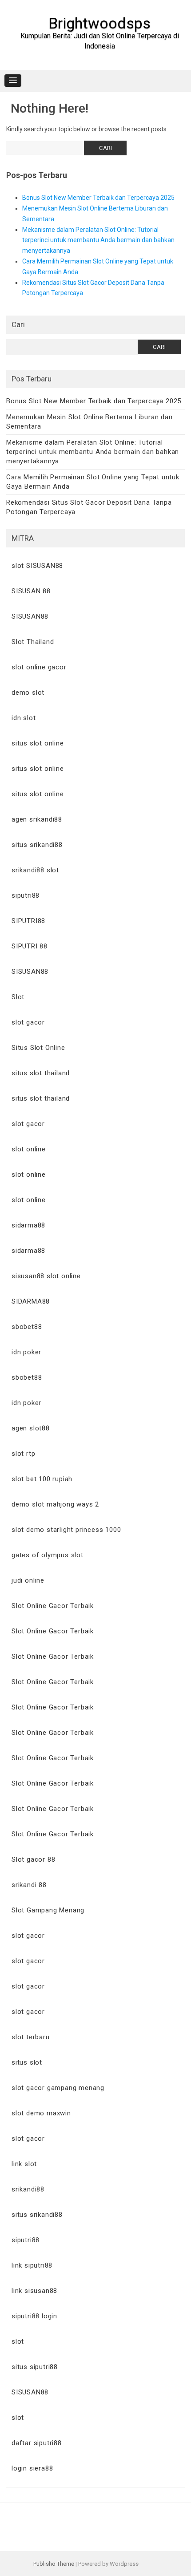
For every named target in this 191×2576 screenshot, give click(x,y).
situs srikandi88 (37, 845)
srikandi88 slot (35, 870)
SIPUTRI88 (28, 921)
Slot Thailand (33, 642)
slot (18, 2341)
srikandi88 (28, 2189)
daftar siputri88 (37, 2443)
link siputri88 (32, 2265)
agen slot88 (31, 1428)
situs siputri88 (35, 2367)
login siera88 (32, 2468)
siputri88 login (34, 2316)
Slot (18, 997)
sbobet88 (27, 1327)
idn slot (24, 718)
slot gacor (28, 1022)
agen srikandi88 (37, 819)
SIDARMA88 (31, 1301)
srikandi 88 (29, 1885)
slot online (29, 1149)
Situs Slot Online (38, 1048)
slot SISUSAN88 (37, 566)
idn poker (26, 1352)
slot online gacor (39, 667)
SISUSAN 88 (31, 591)
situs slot (27, 2062)
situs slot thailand (41, 1073)
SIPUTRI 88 (30, 946)
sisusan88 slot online (46, 1276)
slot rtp (23, 1454)
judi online (28, 1580)
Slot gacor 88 (33, 1859)
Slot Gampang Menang (48, 1910)
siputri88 (26, 895)
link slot (24, 2164)
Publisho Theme (54, 2564)
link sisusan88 (34, 2291)
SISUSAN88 (30, 616)
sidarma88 (28, 1225)
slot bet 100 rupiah (42, 1479)
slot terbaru (31, 2037)
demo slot (28, 693)
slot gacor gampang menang (58, 2088)
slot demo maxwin (41, 2113)
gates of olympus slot (48, 1555)
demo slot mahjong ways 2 (55, 1504)
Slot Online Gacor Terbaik (53, 1606)
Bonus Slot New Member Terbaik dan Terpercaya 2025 (98, 198)
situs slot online (38, 743)
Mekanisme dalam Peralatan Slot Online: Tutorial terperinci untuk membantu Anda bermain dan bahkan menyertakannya (98, 240)
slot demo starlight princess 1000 (66, 1530)
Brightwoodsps (99, 23)
